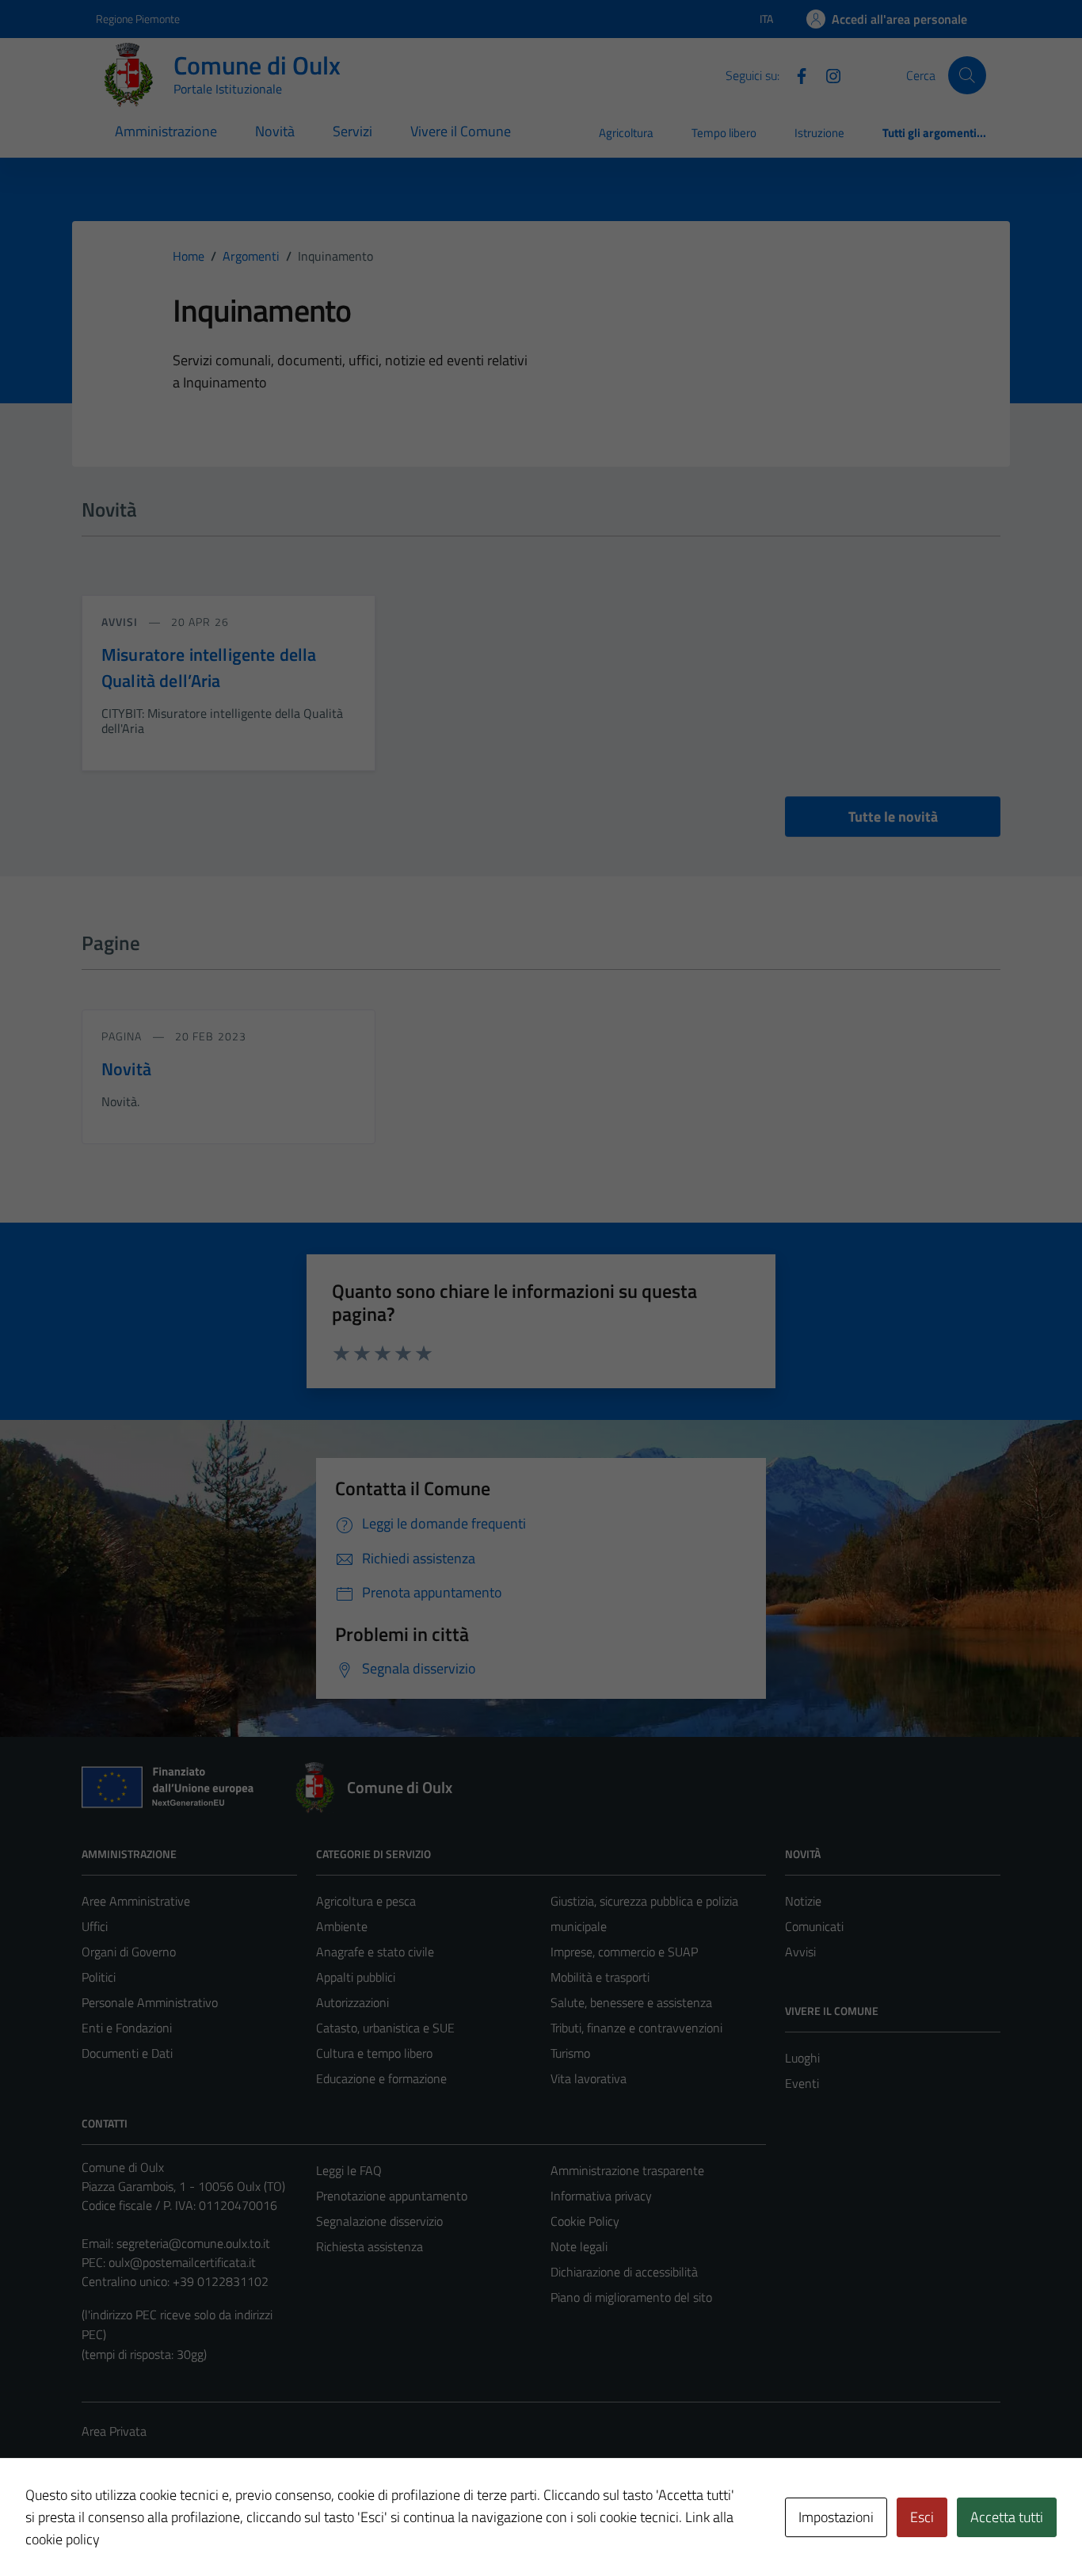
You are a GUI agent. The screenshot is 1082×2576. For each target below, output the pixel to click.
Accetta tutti (1007, 2517)
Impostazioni (836, 2517)
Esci (922, 2517)
